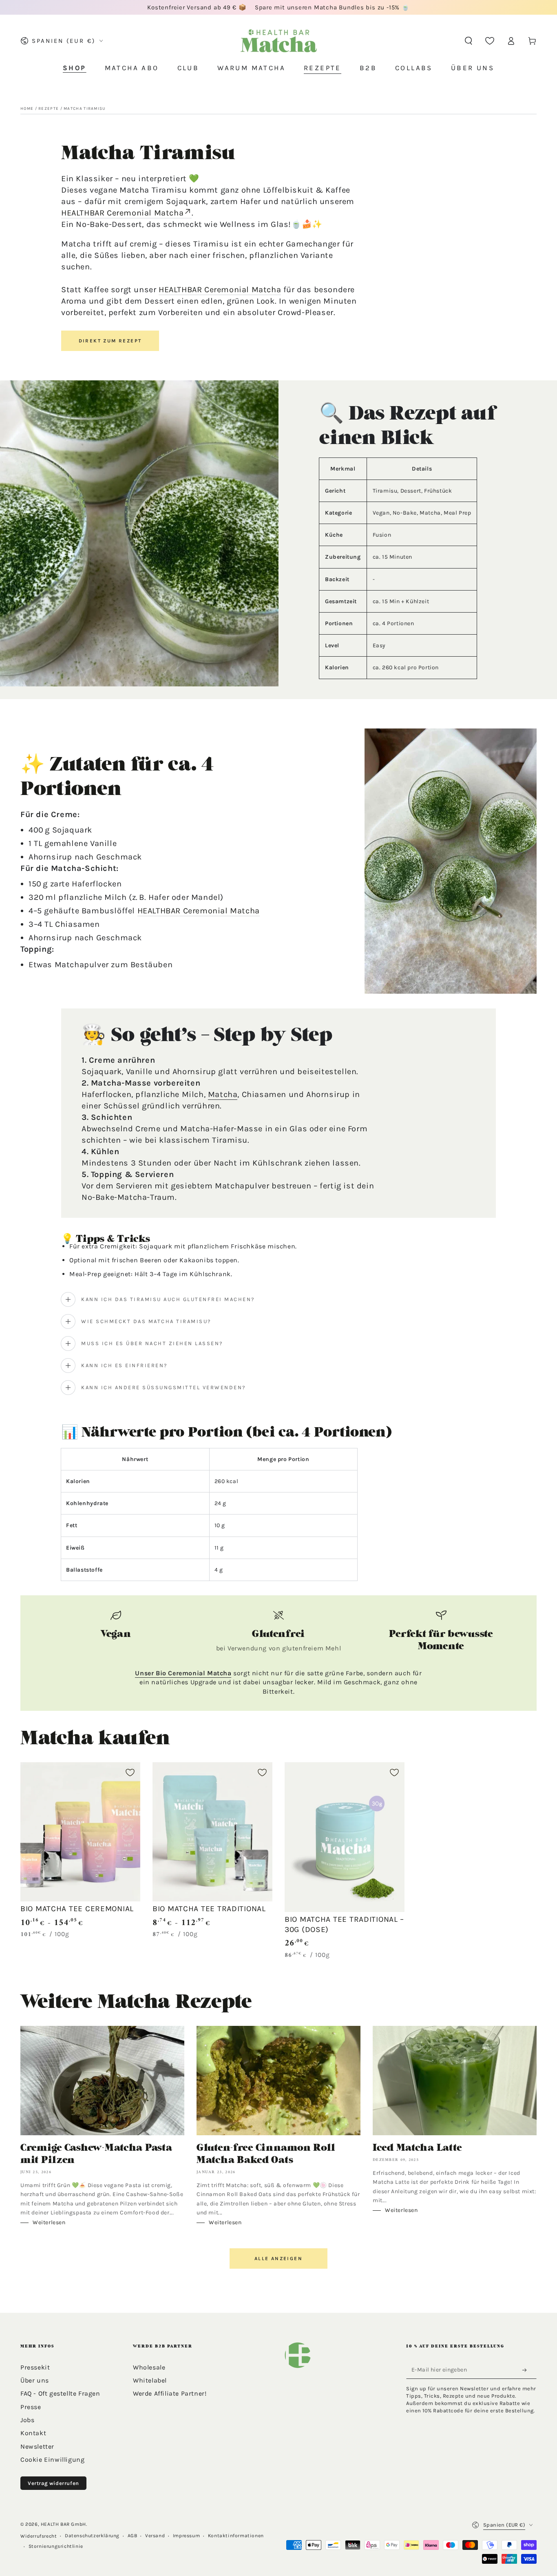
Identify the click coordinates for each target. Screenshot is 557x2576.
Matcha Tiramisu (85, 109)
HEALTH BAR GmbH (63, 2524)
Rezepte (49, 109)
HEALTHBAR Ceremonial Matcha (122, 213)
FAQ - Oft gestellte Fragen (60, 2393)
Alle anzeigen (278, 2258)
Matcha (223, 1094)
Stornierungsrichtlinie (56, 2546)
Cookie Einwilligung (52, 2459)
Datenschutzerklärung (92, 2536)
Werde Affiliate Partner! (170, 2393)
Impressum (186, 2536)
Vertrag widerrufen (53, 2483)
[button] (469, 41)
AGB (133, 2536)
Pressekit (35, 2367)
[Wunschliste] (490, 41)
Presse (31, 2407)
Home (27, 109)
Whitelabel (150, 2380)
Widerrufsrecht (39, 2536)
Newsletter (37, 2446)
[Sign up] (527, 2370)
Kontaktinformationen (236, 2536)
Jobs (27, 2420)
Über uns (35, 2380)
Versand (155, 2536)
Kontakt (33, 2433)
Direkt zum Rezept (110, 341)
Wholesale (149, 2367)
